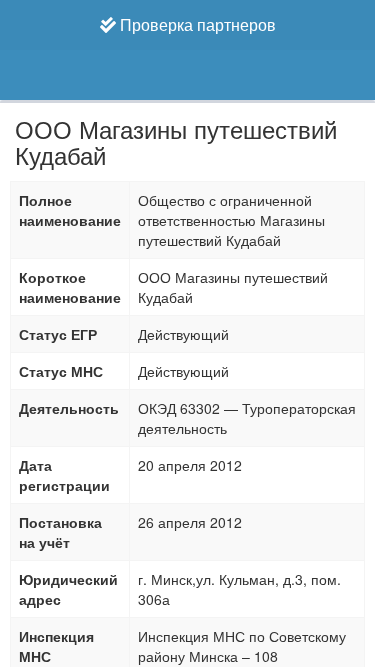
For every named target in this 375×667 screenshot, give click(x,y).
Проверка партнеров (196, 24)
